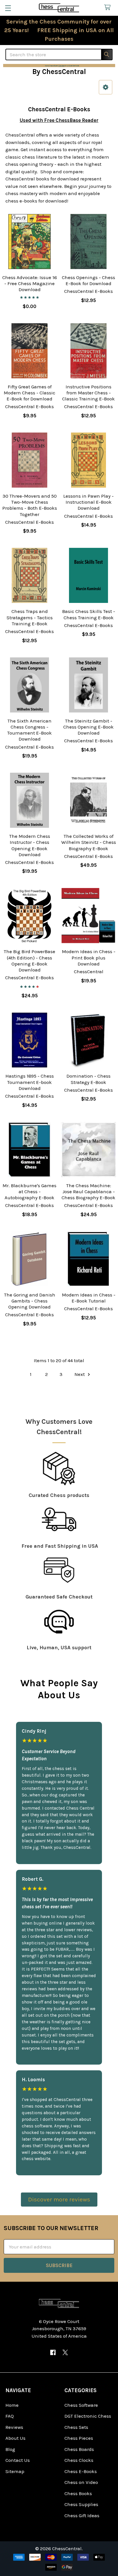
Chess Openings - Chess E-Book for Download (88, 280)
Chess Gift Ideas (82, 2515)
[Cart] (109, 8)
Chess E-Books (81, 2471)
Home (12, 2405)
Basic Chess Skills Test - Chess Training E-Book (89, 614)
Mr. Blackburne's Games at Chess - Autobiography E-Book (29, 1192)
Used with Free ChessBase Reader (59, 120)
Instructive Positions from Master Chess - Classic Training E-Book (88, 393)
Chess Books (78, 2493)
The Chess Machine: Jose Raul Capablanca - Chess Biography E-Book (88, 1192)
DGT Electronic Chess (88, 2416)
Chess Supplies (81, 2504)
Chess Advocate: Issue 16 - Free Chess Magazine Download (30, 284)
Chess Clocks (79, 2460)
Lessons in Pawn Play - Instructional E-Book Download (88, 502)
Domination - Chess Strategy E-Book (88, 1079)
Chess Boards (79, 2449)
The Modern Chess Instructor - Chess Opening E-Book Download (30, 845)
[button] (59, 66)
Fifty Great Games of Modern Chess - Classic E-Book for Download (29, 393)
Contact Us (18, 2460)
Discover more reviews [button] (59, 2199)
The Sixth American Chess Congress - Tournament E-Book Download (29, 730)
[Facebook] (53, 2352)
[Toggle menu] (8, 8)
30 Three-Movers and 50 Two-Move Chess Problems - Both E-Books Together (30, 505)
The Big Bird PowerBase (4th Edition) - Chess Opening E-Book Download (29, 961)
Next (80, 1374)
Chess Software (81, 2405)
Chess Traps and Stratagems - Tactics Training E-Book (30, 617)
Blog (10, 2449)
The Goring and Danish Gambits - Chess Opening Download (30, 1301)
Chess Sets (76, 2427)
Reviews (14, 2427)
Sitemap (15, 2471)
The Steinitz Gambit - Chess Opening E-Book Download (88, 727)
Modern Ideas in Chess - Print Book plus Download (89, 958)
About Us (15, 2438)
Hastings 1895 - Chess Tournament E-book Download (30, 1082)
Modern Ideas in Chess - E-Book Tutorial (89, 1298)
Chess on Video (81, 2482)
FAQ (10, 2416)
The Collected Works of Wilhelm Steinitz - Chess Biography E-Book (89, 842)
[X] (65, 2352)
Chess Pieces (79, 2438)
